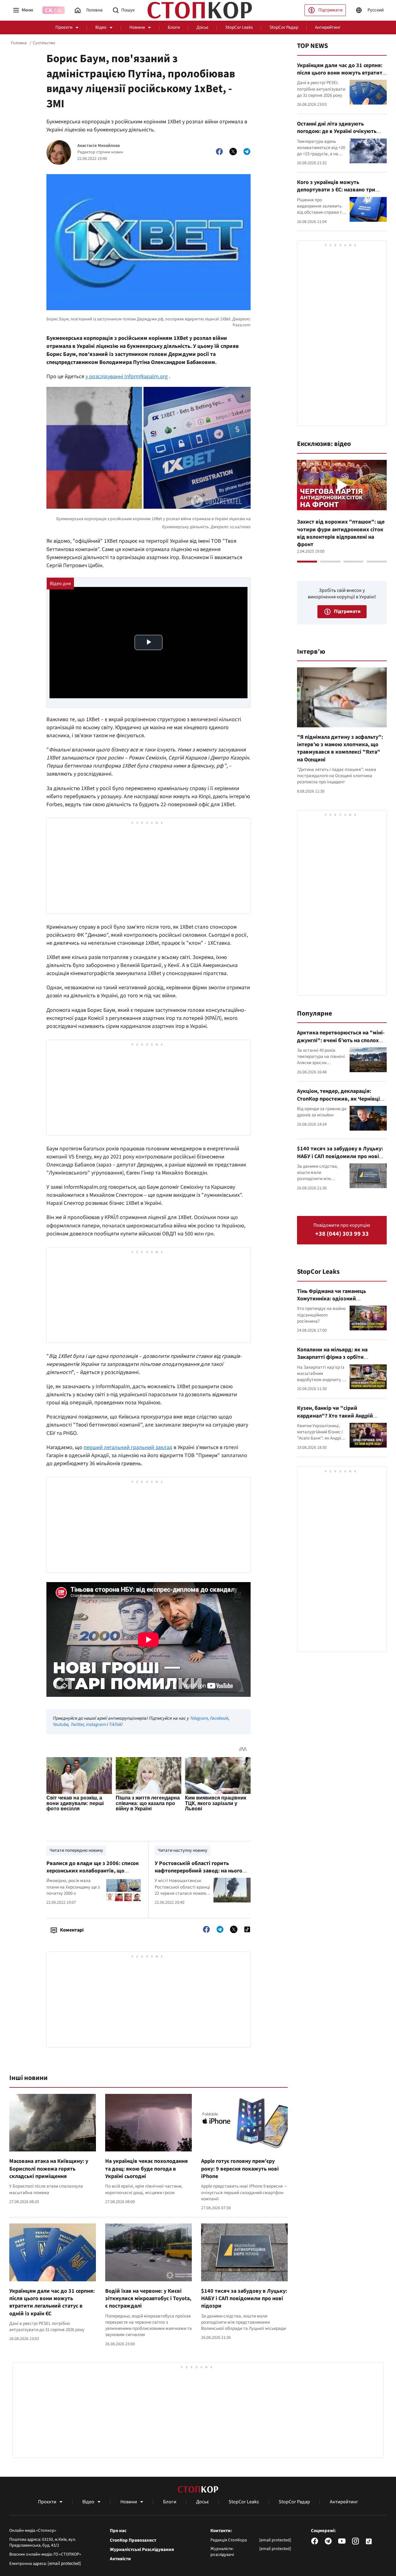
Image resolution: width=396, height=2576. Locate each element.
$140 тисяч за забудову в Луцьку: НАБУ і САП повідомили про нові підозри (244, 2299)
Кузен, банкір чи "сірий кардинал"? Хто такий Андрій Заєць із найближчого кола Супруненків (335, 1419)
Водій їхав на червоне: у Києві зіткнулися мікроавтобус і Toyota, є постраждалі (148, 2299)
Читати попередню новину (76, 1850)
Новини (137, 27)
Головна (19, 43)
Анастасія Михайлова (99, 146)
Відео (101, 27)
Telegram (199, 1718)
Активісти (120, 2559)
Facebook (219, 1718)
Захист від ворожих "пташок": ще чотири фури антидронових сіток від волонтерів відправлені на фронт (341, 533)
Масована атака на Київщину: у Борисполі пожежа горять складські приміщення (49, 2169)
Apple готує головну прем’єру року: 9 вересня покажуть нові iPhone (240, 2169)
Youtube (60, 1724)
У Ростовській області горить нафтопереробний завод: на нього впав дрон (198, 1871)
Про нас (118, 2531)
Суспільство (44, 43)
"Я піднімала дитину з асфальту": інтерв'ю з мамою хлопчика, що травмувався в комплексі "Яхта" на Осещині (340, 748)
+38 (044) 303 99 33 (342, 1234)
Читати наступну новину (183, 1850)
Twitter (77, 1724)
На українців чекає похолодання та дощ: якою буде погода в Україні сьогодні (146, 2169)
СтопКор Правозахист (133, 2540)
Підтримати (330, 10)
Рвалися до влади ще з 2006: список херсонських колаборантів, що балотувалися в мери (93, 1871)
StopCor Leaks (239, 27)
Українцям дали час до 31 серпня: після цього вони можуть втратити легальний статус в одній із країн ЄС (52, 2302)
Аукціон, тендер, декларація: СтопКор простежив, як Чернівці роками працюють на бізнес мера (339, 1099)
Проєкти (64, 27)
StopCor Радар (284, 27)
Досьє (202, 27)
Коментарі (72, 1930)
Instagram (96, 1724)
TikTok (115, 1724)
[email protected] (64, 2563)
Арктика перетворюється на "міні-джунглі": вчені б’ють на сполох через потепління (341, 1040)
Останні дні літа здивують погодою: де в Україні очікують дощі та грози (337, 131)
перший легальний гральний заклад (128, 1447)
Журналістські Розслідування (142, 2550)
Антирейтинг (328, 27)
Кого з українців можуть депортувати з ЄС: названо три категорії (336, 190)
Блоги (174, 27)
